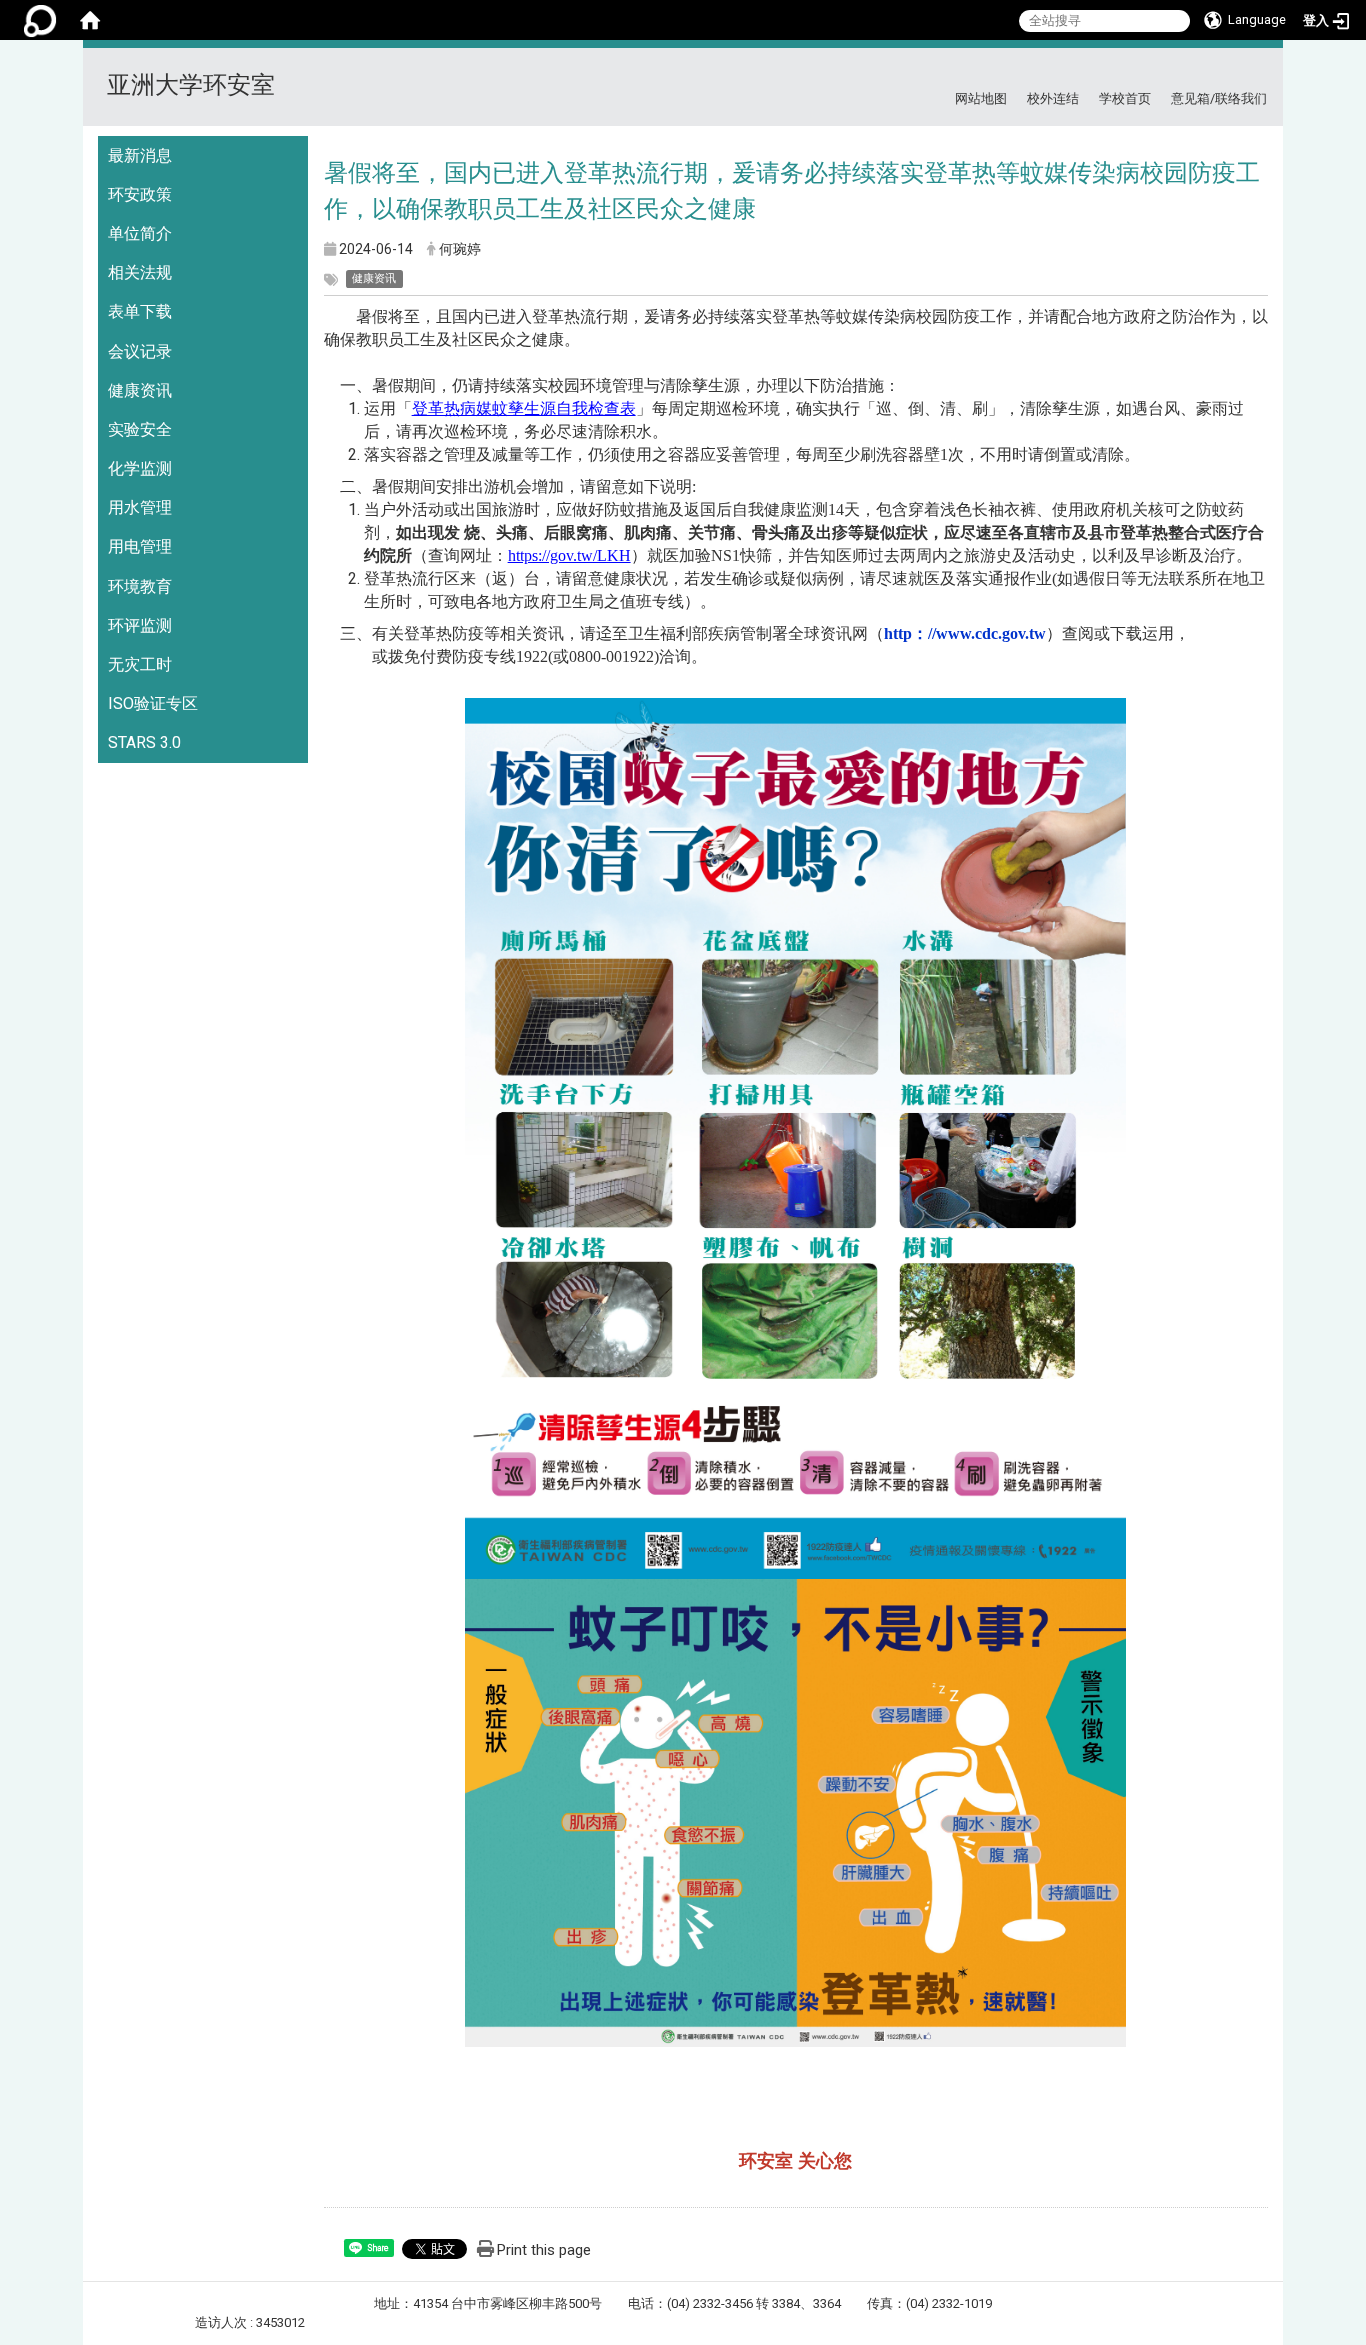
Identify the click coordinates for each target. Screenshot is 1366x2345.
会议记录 (140, 351)
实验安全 (140, 429)
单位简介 (140, 233)
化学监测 (140, 468)
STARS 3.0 (144, 742)
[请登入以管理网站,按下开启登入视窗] (40, 20)
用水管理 (140, 507)
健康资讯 (140, 390)
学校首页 (1125, 98)
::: (1259, 72)
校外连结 (1053, 98)
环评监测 (140, 625)
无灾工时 (140, 664)
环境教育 (140, 586)
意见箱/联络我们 (1219, 98)
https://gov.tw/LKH (569, 555)
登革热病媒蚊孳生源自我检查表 (524, 408)
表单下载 (140, 311)
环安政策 (140, 194)
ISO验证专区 (153, 703)
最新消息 (140, 155)
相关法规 (140, 272)
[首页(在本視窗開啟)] (90, 20)
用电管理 (140, 546)
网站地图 (981, 98)
